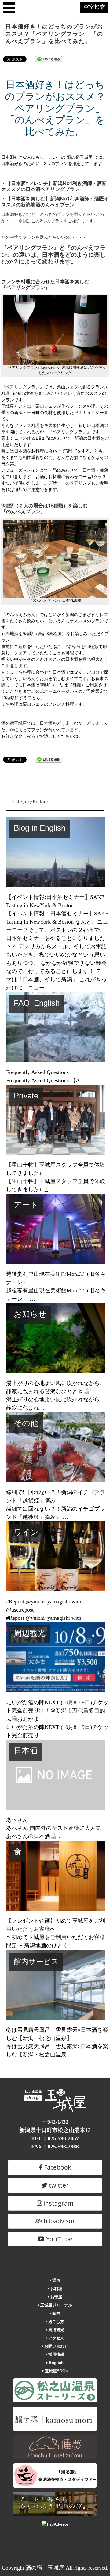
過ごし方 (56, 2322)
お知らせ (30, 1314)
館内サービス (36, 1962)
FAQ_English (37, 1003)
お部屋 (56, 2297)
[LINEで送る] (49, 59)
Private (26, 1096)
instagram (58, 2203)
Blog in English (40, 828)
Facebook (57, 2167)
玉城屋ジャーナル (56, 2305)
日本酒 (26, 1751)
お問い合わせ (56, 2346)
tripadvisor (59, 2221)
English (56, 2363)
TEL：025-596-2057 (55, 2138)
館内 (56, 2313)
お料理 (56, 2289)
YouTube (59, 2239)
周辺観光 (30, 1633)
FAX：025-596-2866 (55, 2147)
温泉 (56, 2280)
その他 (26, 1423)
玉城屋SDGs (56, 2371)
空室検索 (94, 7)
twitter (58, 2185)
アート (26, 1205)
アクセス (56, 2338)
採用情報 (56, 2354)
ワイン (26, 1532)
